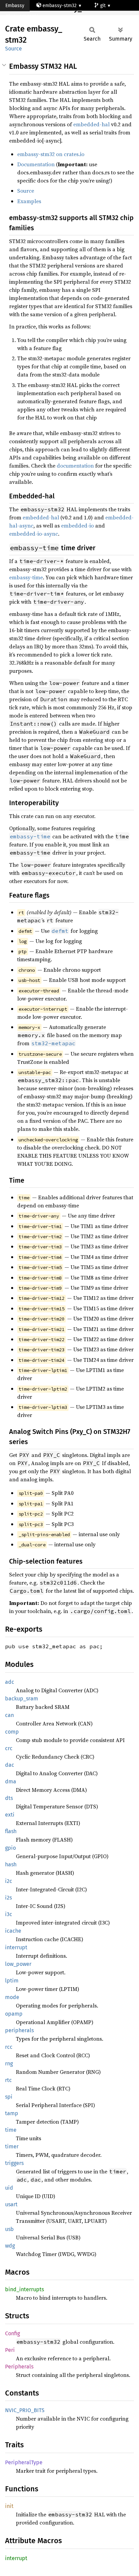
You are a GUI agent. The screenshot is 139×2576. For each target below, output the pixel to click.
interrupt (16, 1947)
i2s (8, 1898)
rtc (8, 2080)
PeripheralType (24, 2462)
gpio (10, 1848)
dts (9, 1798)
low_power (18, 1964)
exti (10, 1815)
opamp (14, 2014)
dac (10, 1765)
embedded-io (77, 525)
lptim (12, 1981)
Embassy (15, 6)
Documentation (36, 164)
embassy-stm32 (60, 6)
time (11, 2130)
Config (12, 2333)
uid (9, 2188)
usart (11, 2204)
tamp (12, 2113)
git (104, 6)
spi (9, 2097)
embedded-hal (91, 124)
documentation (75, 466)
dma (11, 1781)
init (9, 2506)
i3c (9, 1914)
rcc (9, 2047)
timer (12, 2146)
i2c (9, 1881)
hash (11, 1864)
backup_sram (22, 1699)
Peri (10, 2350)
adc (10, 1682)
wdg (10, 2246)
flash (11, 1831)
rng (9, 2064)
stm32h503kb (26, 17)
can (9, 1715)
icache (13, 1931)
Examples (29, 201)
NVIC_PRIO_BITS (25, 2410)
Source (13, 49)
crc (9, 1748)
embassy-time (26, 577)
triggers (14, 2163)
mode (12, 1997)
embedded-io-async (34, 534)
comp (12, 1732)
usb (9, 2229)
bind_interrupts (24, 2289)
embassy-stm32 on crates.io (51, 154)
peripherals (19, 2030)
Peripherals (19, 2367)
